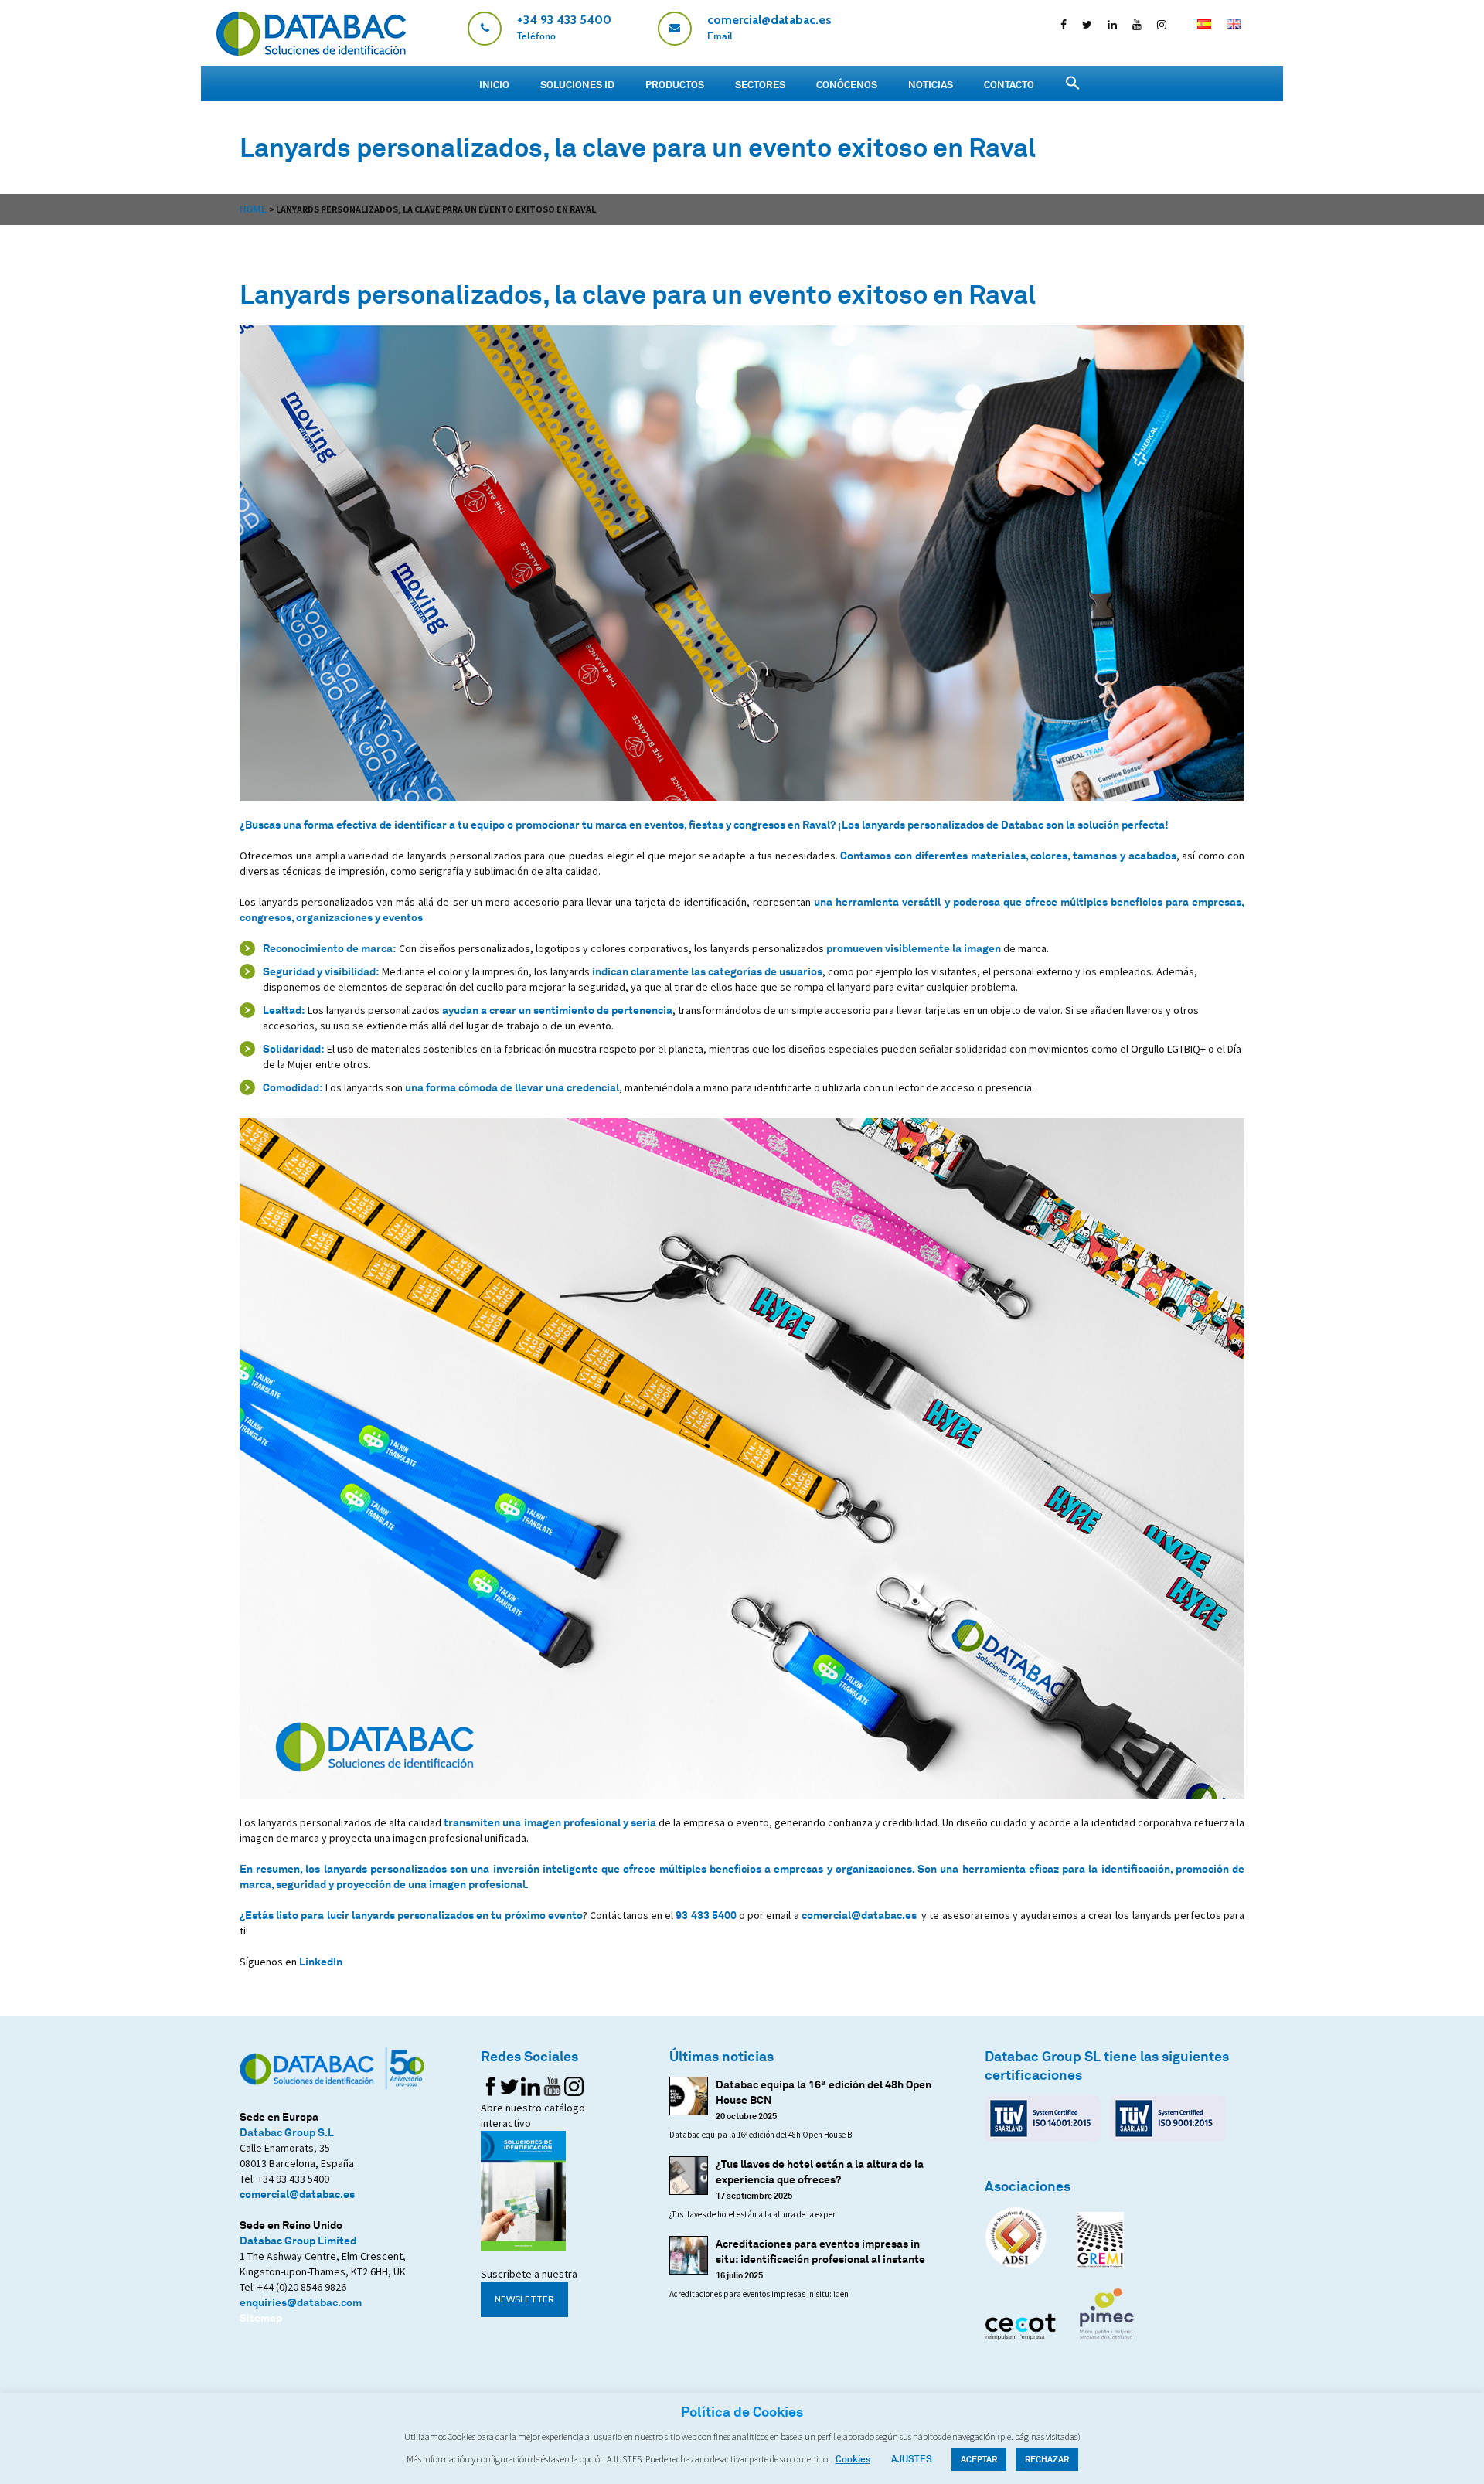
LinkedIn (321, 1961)
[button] (1073, 83)
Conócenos (847, 84)
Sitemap (261, 2317)
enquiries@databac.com (301, 2302)
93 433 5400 (706, 1915)
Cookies (853, 2459)
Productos (675, 84)
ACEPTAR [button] (979, 2459)
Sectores (760, 84)
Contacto (1009, 84)
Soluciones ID (577, 84)
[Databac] (311, 51)
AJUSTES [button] (912, 2459)
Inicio (494, 84)
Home (254, 209)
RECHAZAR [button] (1047, 2459)
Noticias (931, 84)
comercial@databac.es (859, 1915)
